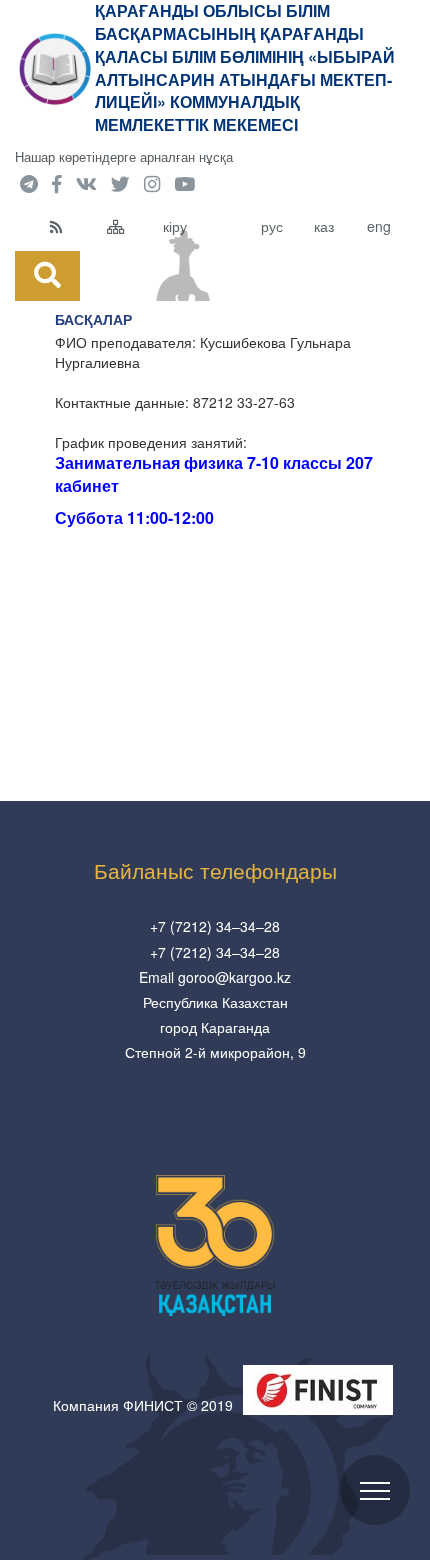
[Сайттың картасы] (130, 226)
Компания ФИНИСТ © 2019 (143, 1405)
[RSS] (73, 226)
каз (324, 226)
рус (272, 226)
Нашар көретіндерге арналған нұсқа (124, 156)
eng (379, 226)
